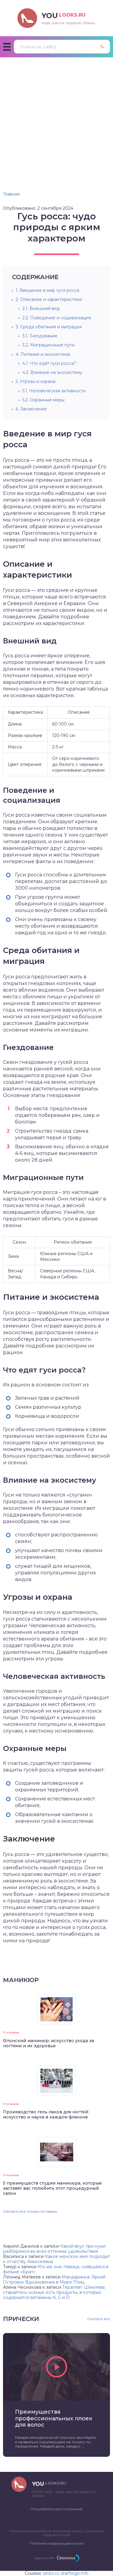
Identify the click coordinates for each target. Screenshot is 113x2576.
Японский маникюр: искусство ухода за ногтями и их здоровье (49, 2043)
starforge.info (75, 2573)
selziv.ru (51, 2573)
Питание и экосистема (43, 354)
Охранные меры (43, 400)
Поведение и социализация (57, 318)
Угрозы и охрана (36, 381)
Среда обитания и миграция (49, 327)
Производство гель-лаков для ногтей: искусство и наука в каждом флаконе (46, 2114)
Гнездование (40, 336)
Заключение (31, 409)
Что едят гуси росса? (49, 363)
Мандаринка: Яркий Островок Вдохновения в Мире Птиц (54, 2280)
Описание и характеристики (49, 299)
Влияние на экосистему (52, 372)
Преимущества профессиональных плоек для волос (54, 2418)
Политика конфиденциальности (57, 2543)
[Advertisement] (56, 117)
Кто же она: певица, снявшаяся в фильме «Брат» (56, 2269)
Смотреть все (99, 2319)
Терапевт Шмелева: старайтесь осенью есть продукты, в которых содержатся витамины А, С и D (54, 2292)
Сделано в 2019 (44, 2558)
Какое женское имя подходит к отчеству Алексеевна (56, 2259)
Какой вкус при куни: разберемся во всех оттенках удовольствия (55, 2249)
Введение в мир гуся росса (47, 290)
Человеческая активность (54, 391)
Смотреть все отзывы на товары (30, 2211)
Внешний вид (41, 308)
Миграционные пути (48, 345)
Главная (11, 194)
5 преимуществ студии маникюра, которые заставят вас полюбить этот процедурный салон (52, 2188)
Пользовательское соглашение (57, 2509)
